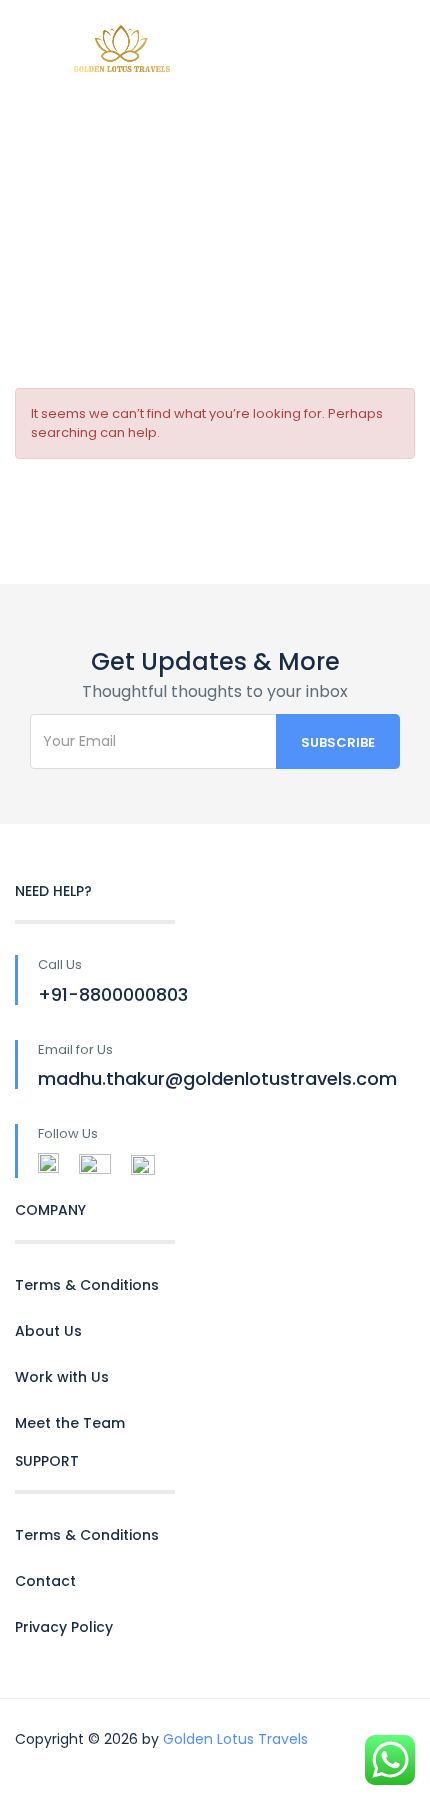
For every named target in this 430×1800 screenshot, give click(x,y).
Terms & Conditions (87, 1285)
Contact (45, 1581)
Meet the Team (70, 1423)
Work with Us (62, 1377)
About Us (48, 1331)
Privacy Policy (64, 1627)
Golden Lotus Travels (235, 1739)
